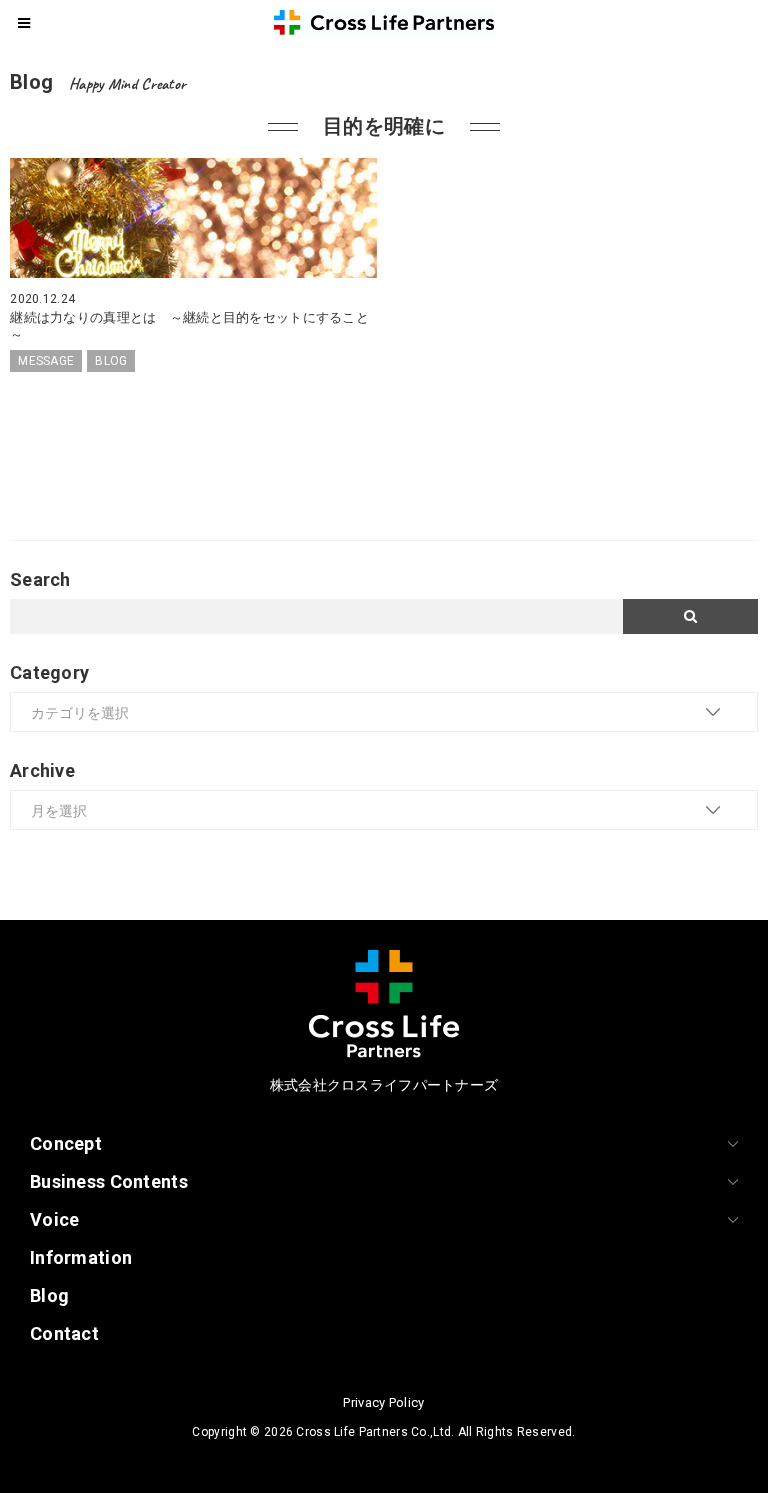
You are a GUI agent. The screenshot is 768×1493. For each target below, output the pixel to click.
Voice (54, 1219)
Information (81, 1257)
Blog (49, 1295)
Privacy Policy (383, 1402)
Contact (64, 1333)
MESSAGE (46, 361)
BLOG (111, 361)
